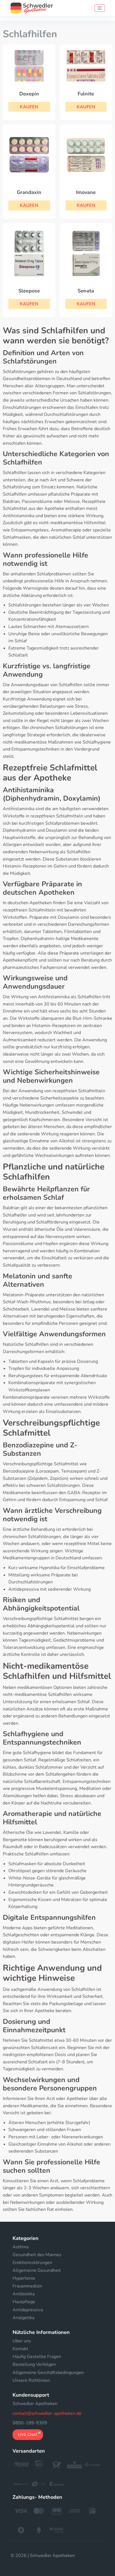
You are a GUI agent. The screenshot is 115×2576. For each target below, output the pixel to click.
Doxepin (29, 94)
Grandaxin (29, 192)
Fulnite (86, 94)
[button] (29, 107)
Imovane (86, 192)
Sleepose (29, 291)
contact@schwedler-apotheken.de (47, 2413)
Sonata (86, 291)
